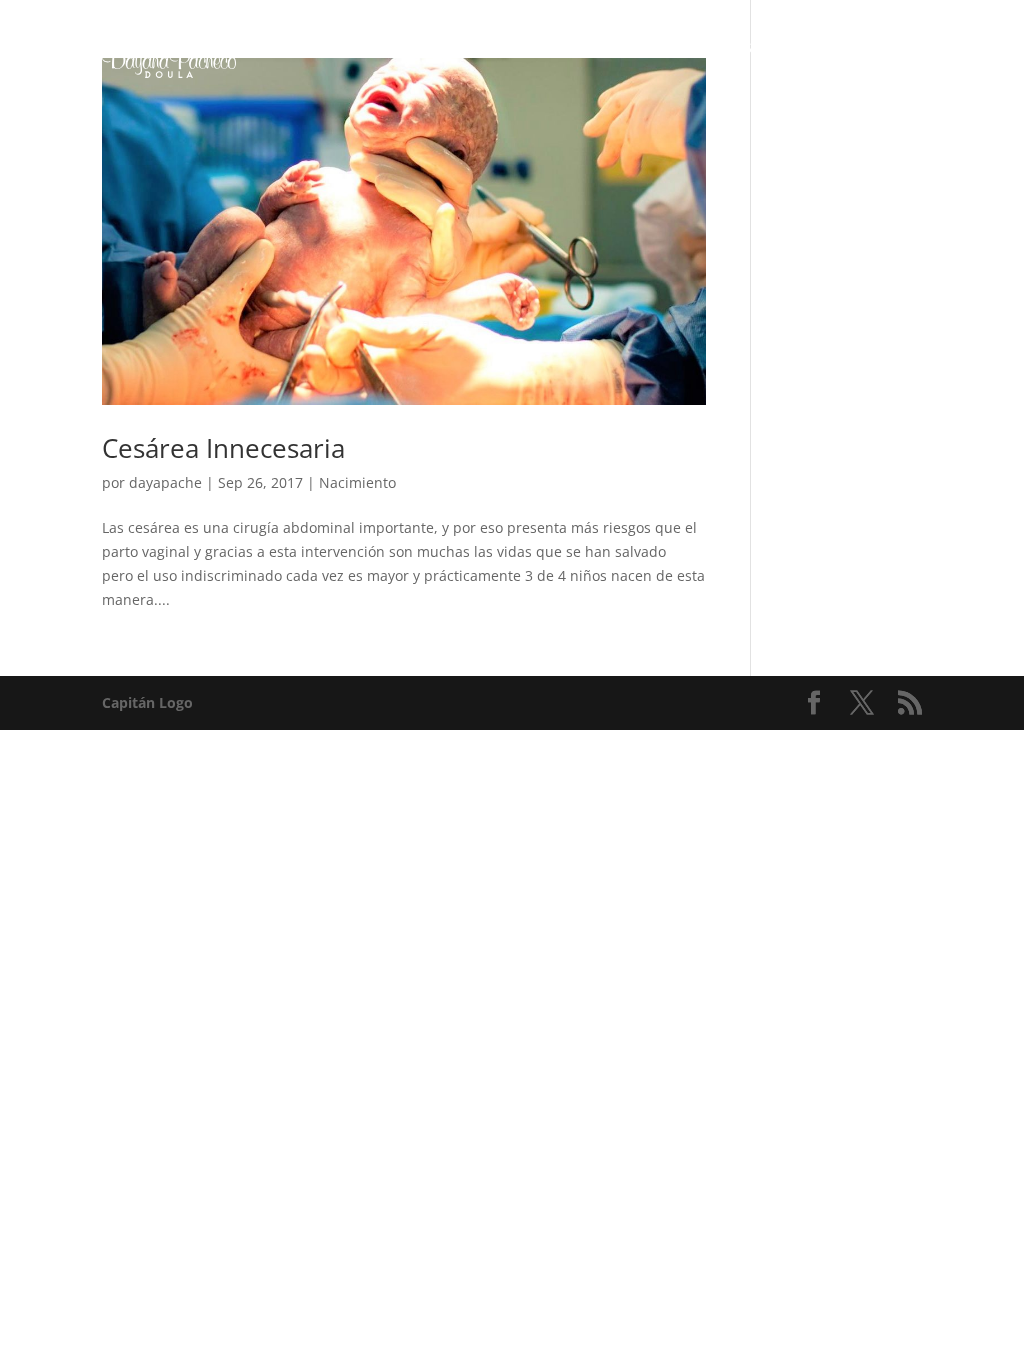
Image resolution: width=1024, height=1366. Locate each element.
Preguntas (556, 48)
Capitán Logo (147, 702)
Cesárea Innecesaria (223, 448)
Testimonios (775, 48)
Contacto (663, 48)
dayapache (165, 482)
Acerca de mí (437, 48)
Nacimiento (357, 482)
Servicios (304, 48)
